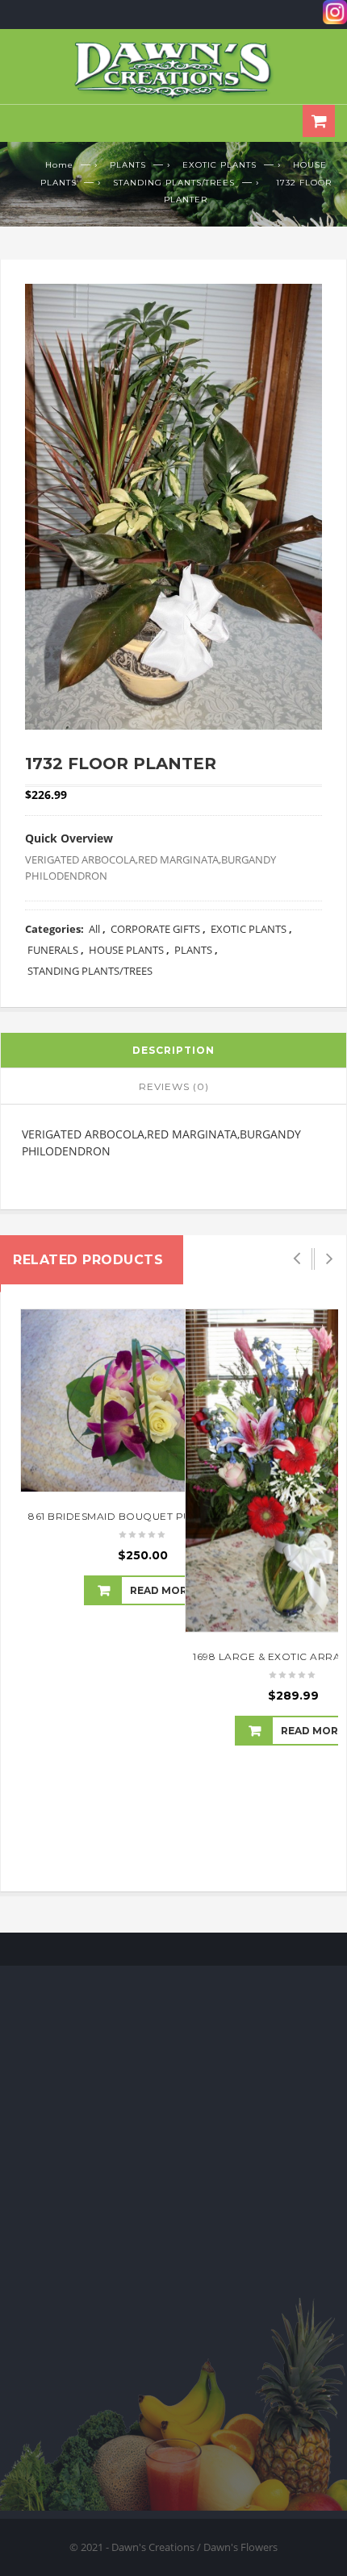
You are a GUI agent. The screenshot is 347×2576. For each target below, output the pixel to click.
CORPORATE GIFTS (155, 929)
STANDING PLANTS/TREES (174, 183)
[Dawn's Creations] (173, 70)
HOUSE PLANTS (126, 950)
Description (173, 1050)
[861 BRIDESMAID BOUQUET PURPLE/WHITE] (143, 1400)
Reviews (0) (174, 1086)
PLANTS (128, 165)
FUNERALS (53, 950)
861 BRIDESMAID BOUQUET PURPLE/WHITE (143, 1516)
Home (59, 165)
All (94, 929)
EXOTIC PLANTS (219, 165)
